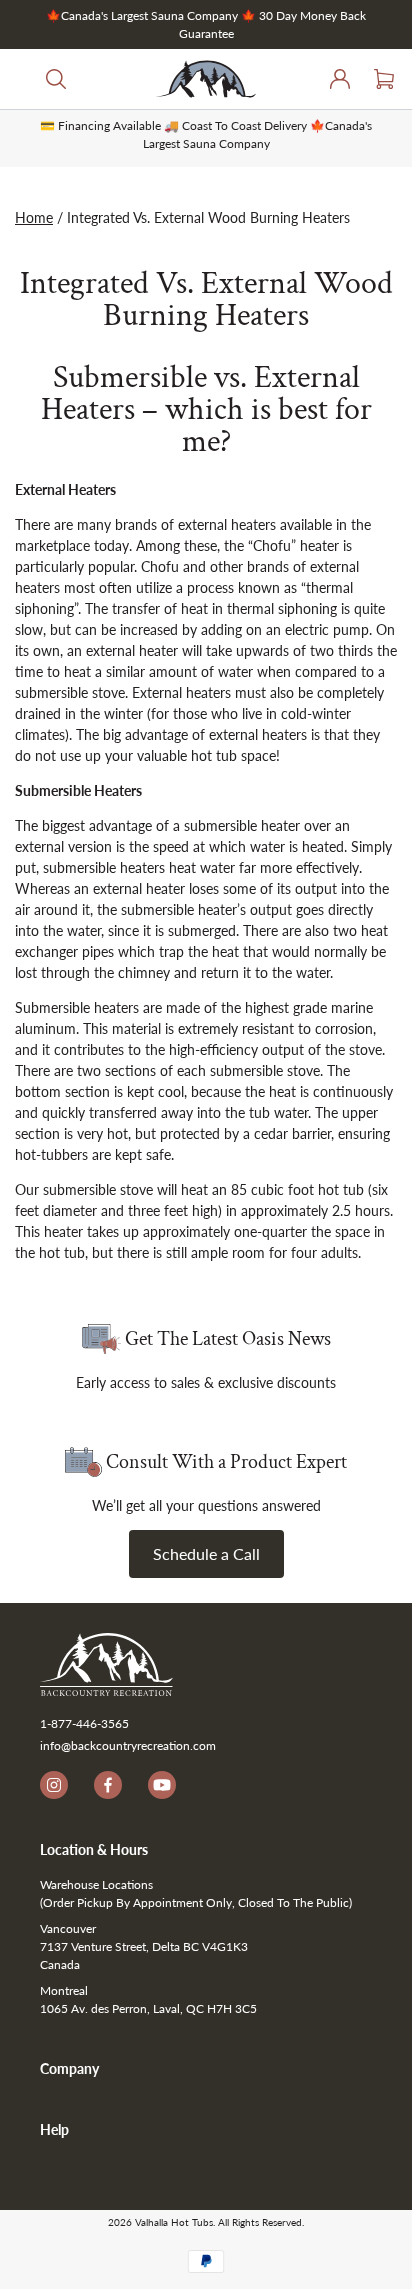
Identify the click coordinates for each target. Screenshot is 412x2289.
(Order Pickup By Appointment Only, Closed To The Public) (196, 1902)
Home (34, 217)
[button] (44, 79)
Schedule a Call (206, 1553)
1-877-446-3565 (84, 1723)
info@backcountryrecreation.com (128, 1745)
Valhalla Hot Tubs (174, 2222)
